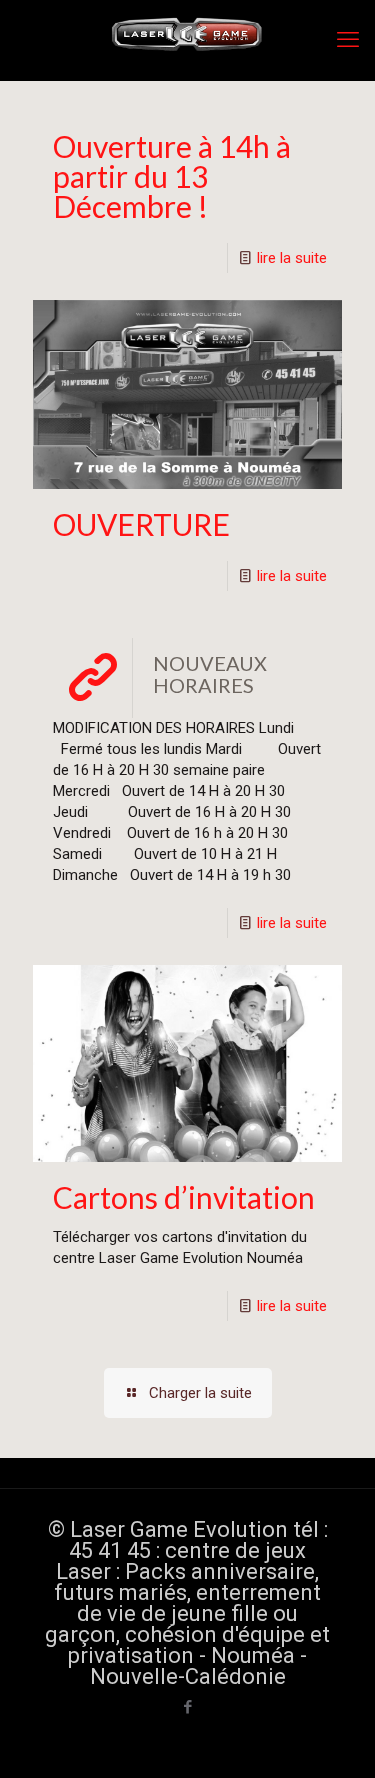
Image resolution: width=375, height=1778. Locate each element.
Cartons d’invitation (184, 1197)
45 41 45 (110, 1550)
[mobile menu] (348, 40)
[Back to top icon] (334, 1737)
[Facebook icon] (187, 1707)
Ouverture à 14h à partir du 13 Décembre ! (172, 176)
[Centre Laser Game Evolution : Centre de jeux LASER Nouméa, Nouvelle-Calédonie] (187, 40)
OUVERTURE (141, 524)
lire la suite (292, 258)
